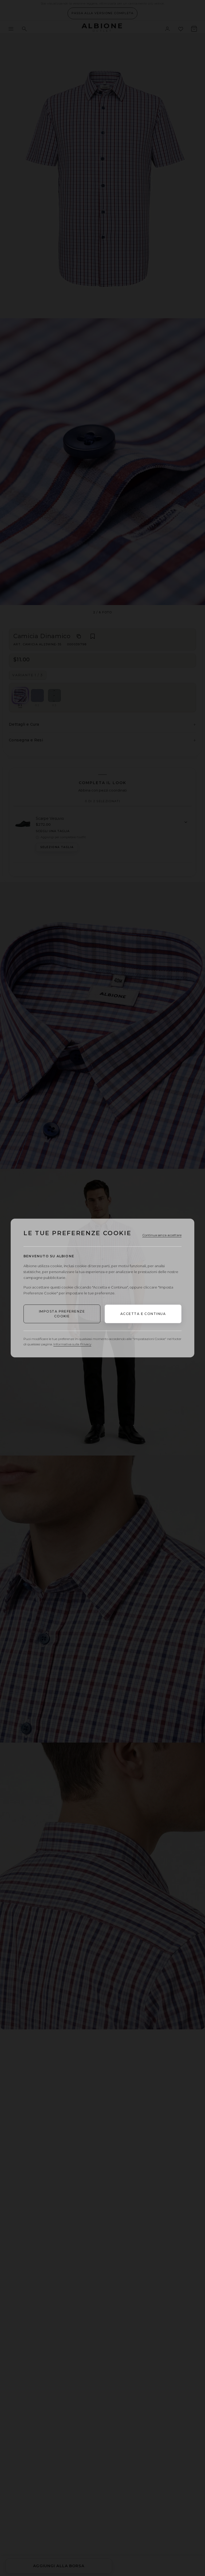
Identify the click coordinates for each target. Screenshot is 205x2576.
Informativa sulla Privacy (72, 1344)
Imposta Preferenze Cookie (62, 1314)
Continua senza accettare (162, 1235)
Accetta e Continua (143, 1314)
